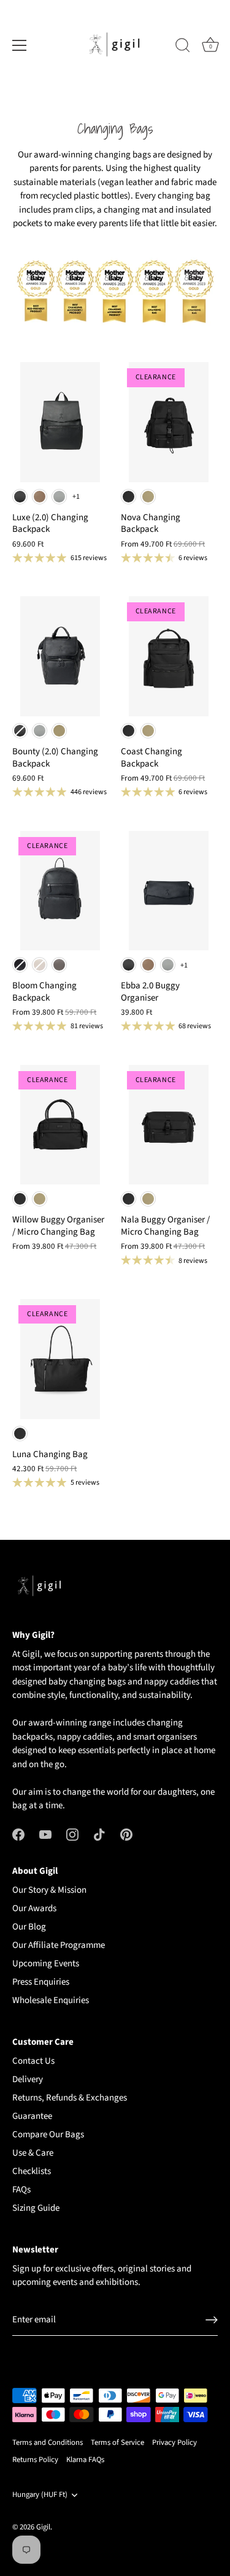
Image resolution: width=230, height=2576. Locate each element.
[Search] (183, 47)
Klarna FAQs (85, 2460)
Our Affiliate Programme (59, 1945)
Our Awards (34, 1908)
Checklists (32, 2171)
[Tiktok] (99, 1834)
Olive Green (59, 731)
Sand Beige (40, 965)
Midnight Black (20, 965)
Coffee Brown (40, 497)
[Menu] (20, 45)
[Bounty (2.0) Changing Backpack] (60, 656)
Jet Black (20, 497)
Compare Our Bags (48, 2135)
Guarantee (32, 2116)
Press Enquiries (41, 1982)
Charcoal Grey (59, 965)
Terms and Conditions (48, 2442)
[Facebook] (18, 1834)
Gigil (43, 2527)
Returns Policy (35, 2460)
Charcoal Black (128, 497)
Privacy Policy (174, 2442)
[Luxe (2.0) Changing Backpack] (60, 422)
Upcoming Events (46, 1964)
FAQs (21, 2190)
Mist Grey (59, 497)
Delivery (28, 2079)
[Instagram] (72, 1834)
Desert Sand (148, 497)
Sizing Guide (36, 2208)
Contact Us (33, 2061)
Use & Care (33, 2153)
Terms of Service (117, 2442)
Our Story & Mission (49, 1890)
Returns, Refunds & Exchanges (70, 2098)
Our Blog (29, 1927)
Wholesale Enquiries (51, 2000)
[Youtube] (45, 1834)
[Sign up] (212, 2320)
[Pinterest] (126, 1834)
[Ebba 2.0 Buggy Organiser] (169, 891)
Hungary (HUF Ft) (40, 2495)
